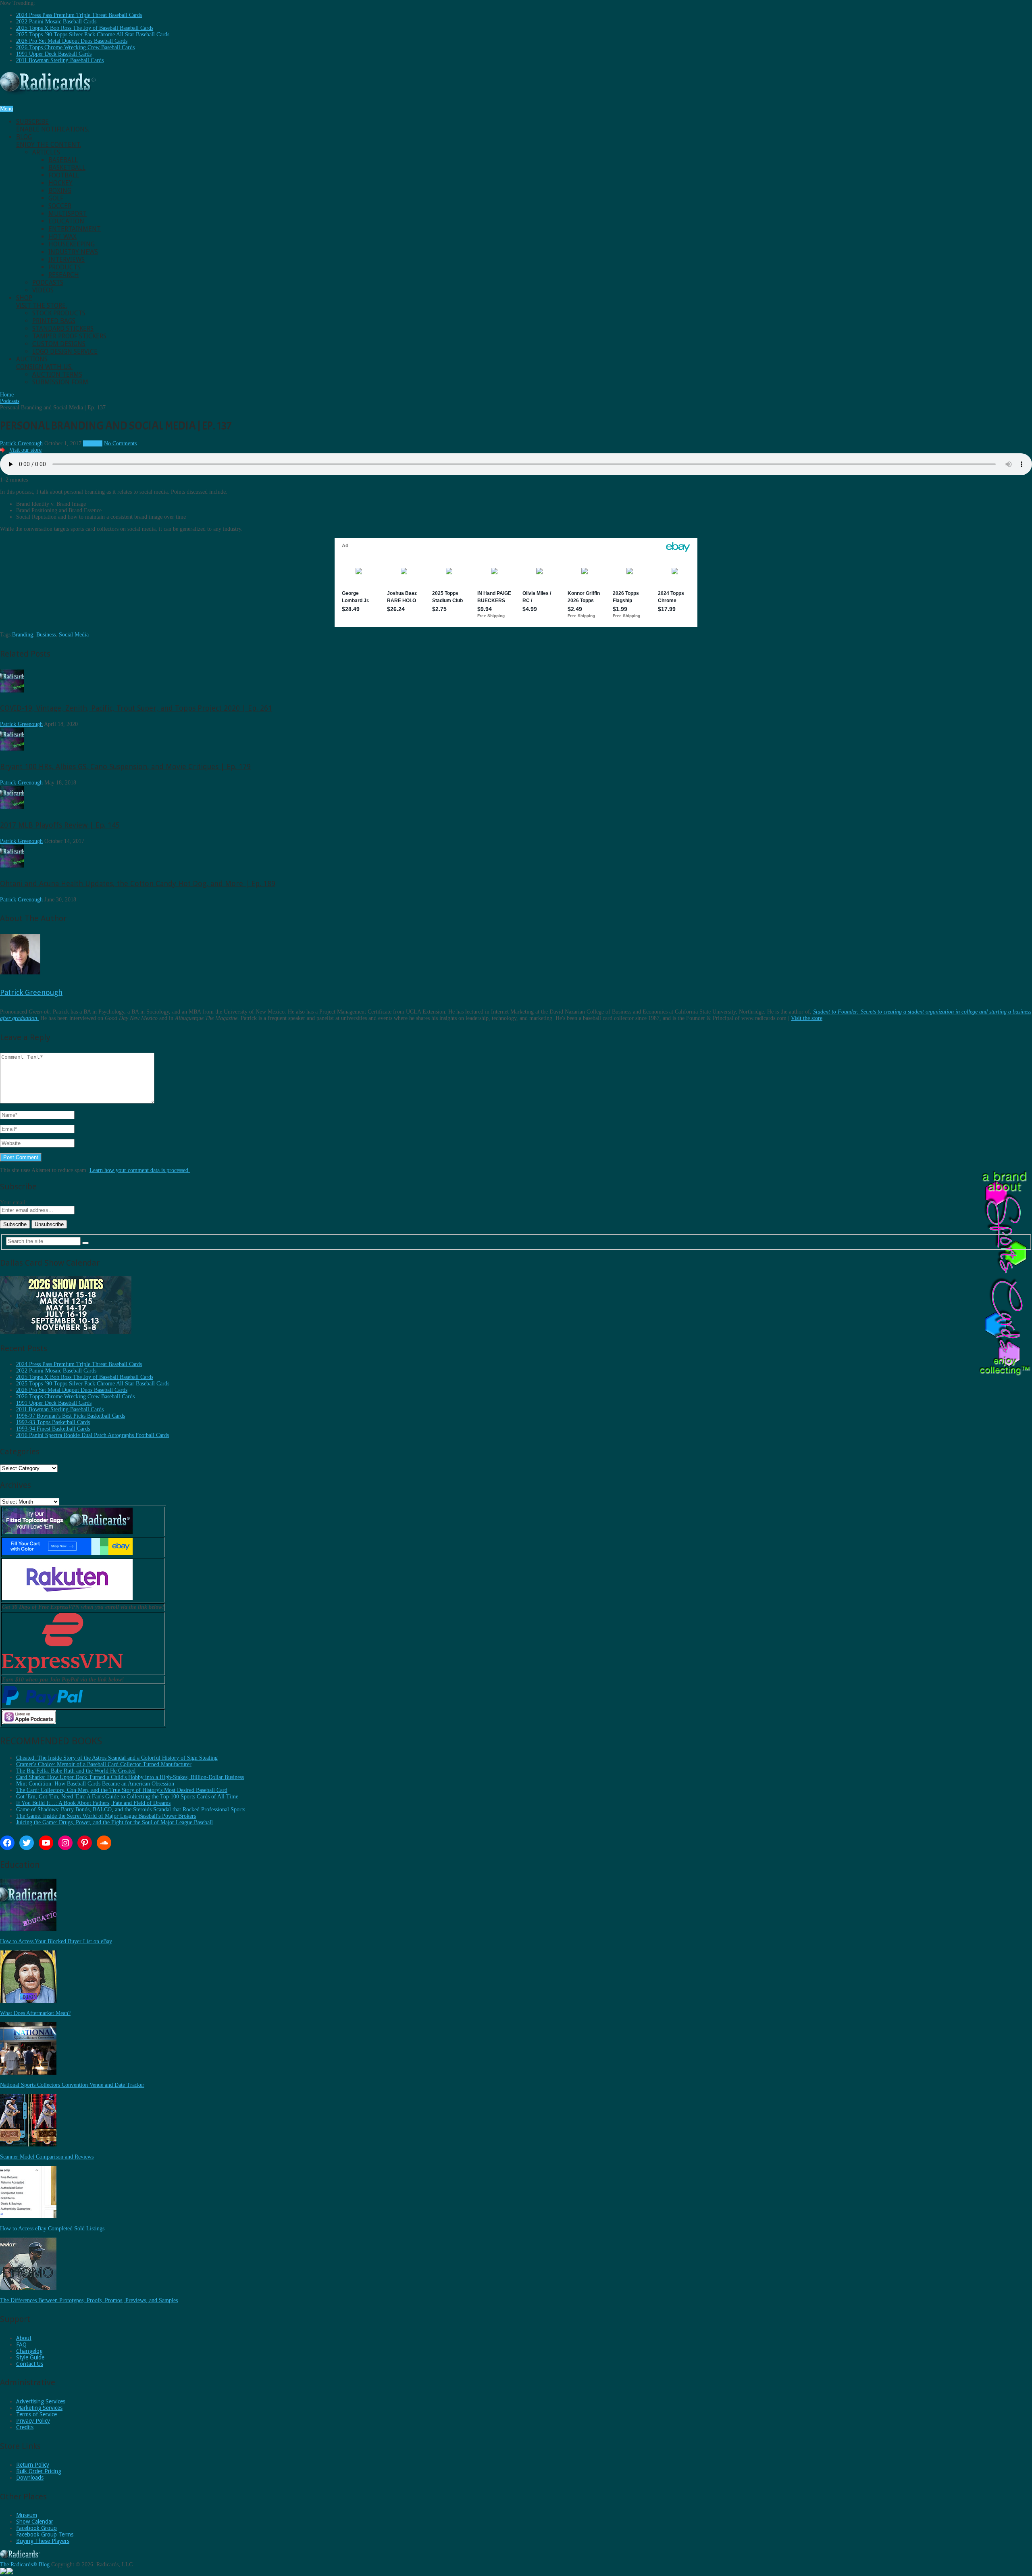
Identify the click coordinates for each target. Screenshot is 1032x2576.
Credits (25, 2427)
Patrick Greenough (21, 443)
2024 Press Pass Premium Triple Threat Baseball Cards (79, 15)
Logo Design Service (65, 351)
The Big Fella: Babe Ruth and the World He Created (76, 1771)
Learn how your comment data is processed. (140, 1170)
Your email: (14, 1202)
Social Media (74, 635)
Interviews (67, 260)
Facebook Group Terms (45, 2534)
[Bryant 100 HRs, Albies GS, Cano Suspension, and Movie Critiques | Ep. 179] (12, 749)
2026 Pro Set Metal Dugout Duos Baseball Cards (72, 41)
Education (66, 221)
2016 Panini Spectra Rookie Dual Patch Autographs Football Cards (93, 1435)
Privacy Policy (33, 2421)
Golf (56, 198)
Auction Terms (57, 374)
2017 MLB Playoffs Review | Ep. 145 (60, 825)
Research (64, 275)
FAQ (21, 2344)
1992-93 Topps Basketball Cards (53, 1422)
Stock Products (59, 313)
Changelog (29, 2351)
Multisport (68, 214)
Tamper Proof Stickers (69, 336)
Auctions (44, 363)
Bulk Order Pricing (39, 2471)
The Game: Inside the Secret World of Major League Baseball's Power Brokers (106, 1816)
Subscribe (53, 125)
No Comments (120, 443)
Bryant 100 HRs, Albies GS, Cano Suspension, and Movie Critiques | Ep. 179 (125, 767)
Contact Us (30, 2364)
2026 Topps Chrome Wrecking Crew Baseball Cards (75, 47)
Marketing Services (39, 2408)
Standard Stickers (63, 329)
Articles (46, 152)
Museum (27, 2515)
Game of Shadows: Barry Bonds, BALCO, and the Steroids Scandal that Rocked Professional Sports (131, 1809)
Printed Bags (54, 321)
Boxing (60, 191)
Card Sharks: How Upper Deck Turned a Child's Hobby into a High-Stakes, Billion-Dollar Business (130, 1777)
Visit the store (807, 1018)
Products (64, 267)
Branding (23, 635)
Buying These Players (43, 2541)
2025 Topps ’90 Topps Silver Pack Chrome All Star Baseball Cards (93, 34)
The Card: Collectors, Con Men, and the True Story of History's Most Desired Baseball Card (122, 1790)
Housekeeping (72, 244)
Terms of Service (36, 2414)
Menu (6, 109)
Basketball (67, 168)
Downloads (30, 2478)
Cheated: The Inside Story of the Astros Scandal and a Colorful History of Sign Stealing (117, 1758)
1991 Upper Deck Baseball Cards (54, 54)
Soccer (60, 206)
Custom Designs (59, 344)
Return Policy (33, 2465)
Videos (43, 290)
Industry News (73, 252)
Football (64, 175)
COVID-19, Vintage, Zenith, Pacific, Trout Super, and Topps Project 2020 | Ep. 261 (136, 708)
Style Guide (30, 2357)
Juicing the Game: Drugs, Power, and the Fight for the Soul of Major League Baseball (114, 1822)
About (24, 2338)
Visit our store (25, 450)
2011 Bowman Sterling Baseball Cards (60, 60)
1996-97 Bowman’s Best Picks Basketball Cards (71, 1416)
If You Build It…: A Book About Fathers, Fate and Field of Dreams (93, 1803)
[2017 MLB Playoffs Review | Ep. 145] (12, 807)
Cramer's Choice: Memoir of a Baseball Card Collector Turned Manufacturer (104, 1764)
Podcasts (48, 283)
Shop (42, 302)
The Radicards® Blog (25, 2565)
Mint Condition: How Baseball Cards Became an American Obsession (95, 1784)
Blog (49, 141)
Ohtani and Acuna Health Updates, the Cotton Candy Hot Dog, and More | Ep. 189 (138, 883)
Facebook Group (36, 2528)
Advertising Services (41, 2401)
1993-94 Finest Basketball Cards (53, 1429)
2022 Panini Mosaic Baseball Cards (56, 22)
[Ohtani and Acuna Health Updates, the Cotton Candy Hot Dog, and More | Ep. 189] (12, 866)
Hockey (60, 183)
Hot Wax (62, 237)
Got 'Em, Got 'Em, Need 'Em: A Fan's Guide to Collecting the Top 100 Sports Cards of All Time (127, 1797)
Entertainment (75, 229)
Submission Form (60, 382)
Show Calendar (35, 2522)
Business (46, 635)
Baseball (63, 160)
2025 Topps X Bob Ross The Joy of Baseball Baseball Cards (85, 28)
